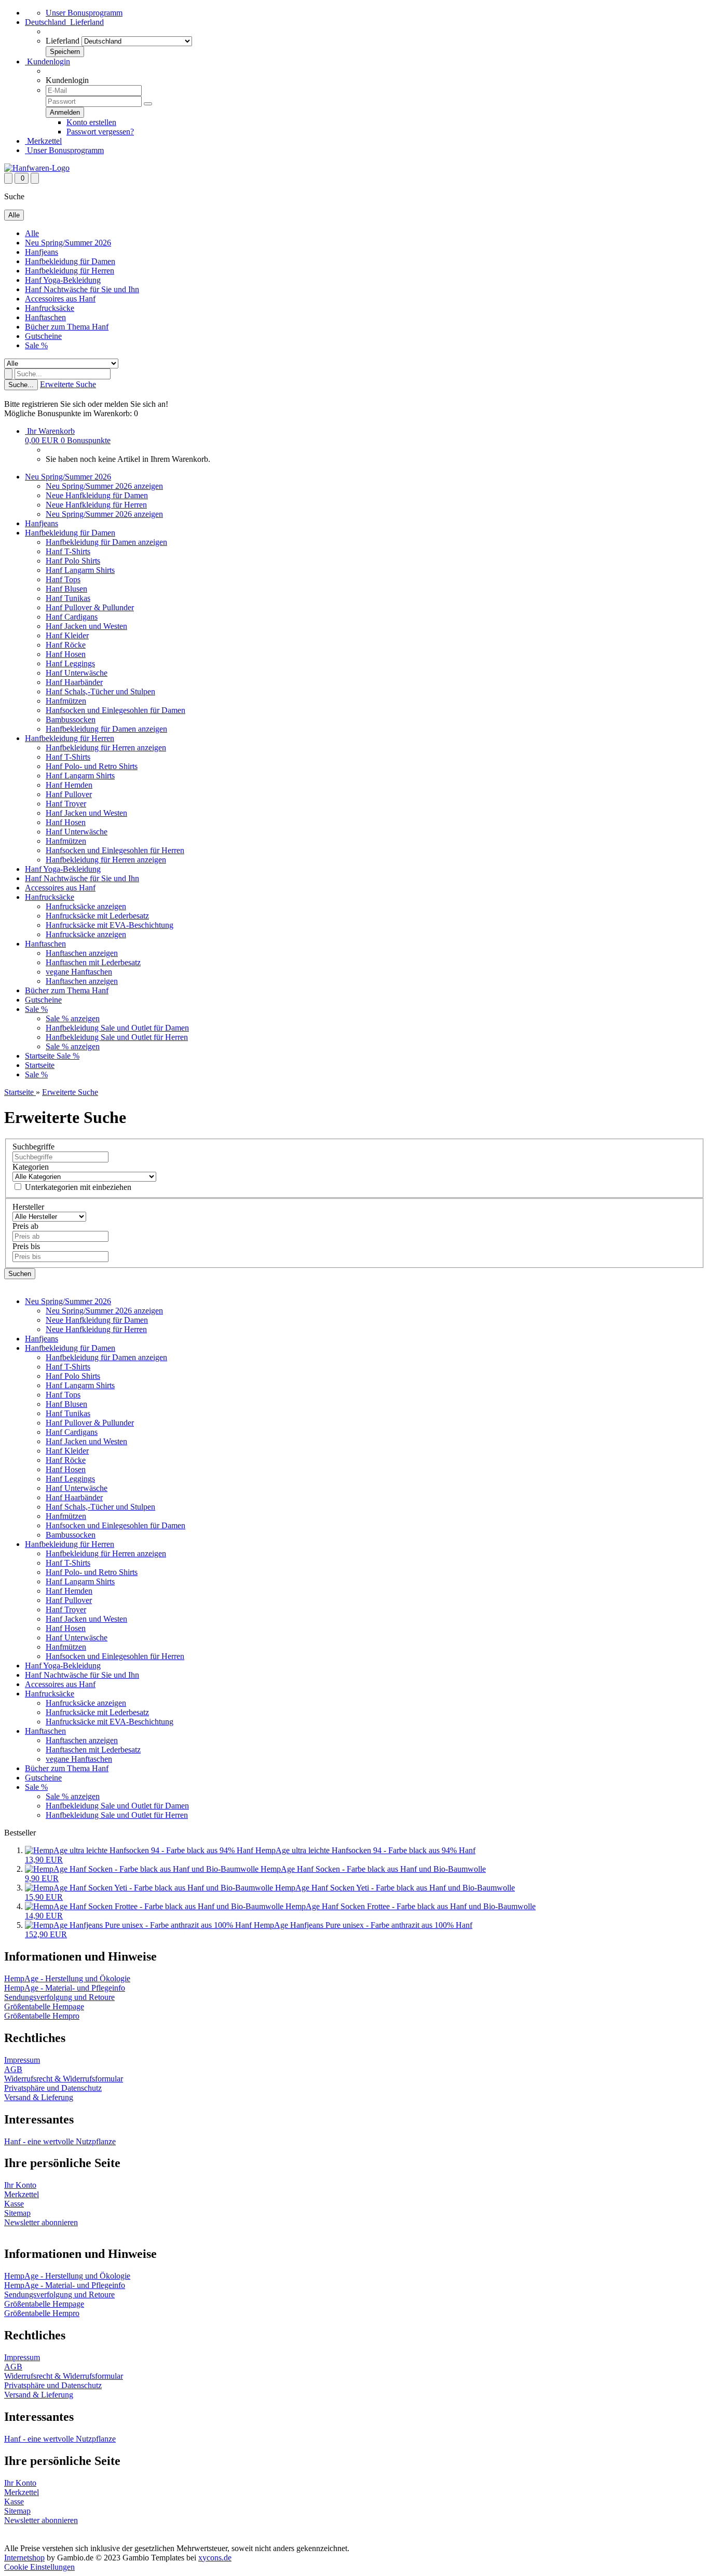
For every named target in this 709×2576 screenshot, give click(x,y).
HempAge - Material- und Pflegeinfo (65, 1988)
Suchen (20, 1274)
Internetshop (24, 2558)
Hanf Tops (63, 579)
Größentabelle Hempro (42, 2016)
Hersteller (28, 1207)
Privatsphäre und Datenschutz (53, 2088)
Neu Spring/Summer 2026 (68, 243)
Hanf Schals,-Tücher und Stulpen (100, 691)
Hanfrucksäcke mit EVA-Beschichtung (110, 925)
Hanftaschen (45, 317)
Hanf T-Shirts (68, 551)
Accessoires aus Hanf (60, 299)
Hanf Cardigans (72, 617)
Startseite (41, 1056)
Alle (32, 233)
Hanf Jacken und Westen (86, 626)
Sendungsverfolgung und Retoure (59, 1997)
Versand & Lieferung (39, 2097)
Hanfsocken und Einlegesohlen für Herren (115, 850)
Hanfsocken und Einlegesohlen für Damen (115, 710)
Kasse (14, 2204)
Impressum (22, 2060)
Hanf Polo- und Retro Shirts (92, 766)
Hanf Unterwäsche (77, 673)
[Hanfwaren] (37, 168)
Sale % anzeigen (73, 1018)
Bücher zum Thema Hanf (67, 327)
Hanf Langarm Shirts (80, 570)
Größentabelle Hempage (44, 2006)
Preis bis (26, 1246)
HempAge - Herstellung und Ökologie (67, 1978)
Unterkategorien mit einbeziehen (77, 1187)
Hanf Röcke (66, 645)
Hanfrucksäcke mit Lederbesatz (97, 916)
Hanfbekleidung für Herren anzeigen (106, 748)
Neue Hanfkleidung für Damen (97, 495)
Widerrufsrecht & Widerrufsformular (64, 2079)
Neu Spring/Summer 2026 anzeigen (104, 486)
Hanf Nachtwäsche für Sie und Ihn (82, 289)
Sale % (36, 345)
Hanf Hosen (66, 654)
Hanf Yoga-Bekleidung (63, 280)
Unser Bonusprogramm (84, 13)
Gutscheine (43, 336)
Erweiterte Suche (68, 384)
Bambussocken (71, 720)
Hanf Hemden (69, 785)
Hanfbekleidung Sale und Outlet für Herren (117, 1037)
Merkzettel (43, 141)
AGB (13, 2069)
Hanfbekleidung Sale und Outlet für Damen (117, 1028)
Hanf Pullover (69, 794)
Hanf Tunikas (68, 598)
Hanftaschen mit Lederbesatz (93, 962)
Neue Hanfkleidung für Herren (96, 505)
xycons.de (215, 2558)
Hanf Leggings (70, 663)
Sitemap (17, 2213)
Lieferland (63, 41)
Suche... (21, 385)
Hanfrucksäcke (50, 308)
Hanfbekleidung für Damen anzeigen (106, 542)
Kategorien (31, 1167)
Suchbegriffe (33, 1147)
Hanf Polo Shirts (73, 561)
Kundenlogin (47, 61)
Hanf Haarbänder (74, 682)
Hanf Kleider (67, 635)
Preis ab (25, 1226)
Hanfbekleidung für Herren (70, 271)
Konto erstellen (91, 122)
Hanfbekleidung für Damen (70, 261)
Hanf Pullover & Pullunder (90, 607)
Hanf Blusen (66, 589)
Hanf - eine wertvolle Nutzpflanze (60, 2141)
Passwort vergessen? (100, 132)
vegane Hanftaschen (79, 972)
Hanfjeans (42, 252)
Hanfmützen (66, 701)
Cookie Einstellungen (39, 2567)
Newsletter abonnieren (41, 2222)
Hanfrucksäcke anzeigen (86, 906)
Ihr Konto (20, 2185)
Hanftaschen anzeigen (82, 953)
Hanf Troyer (66, 804)
